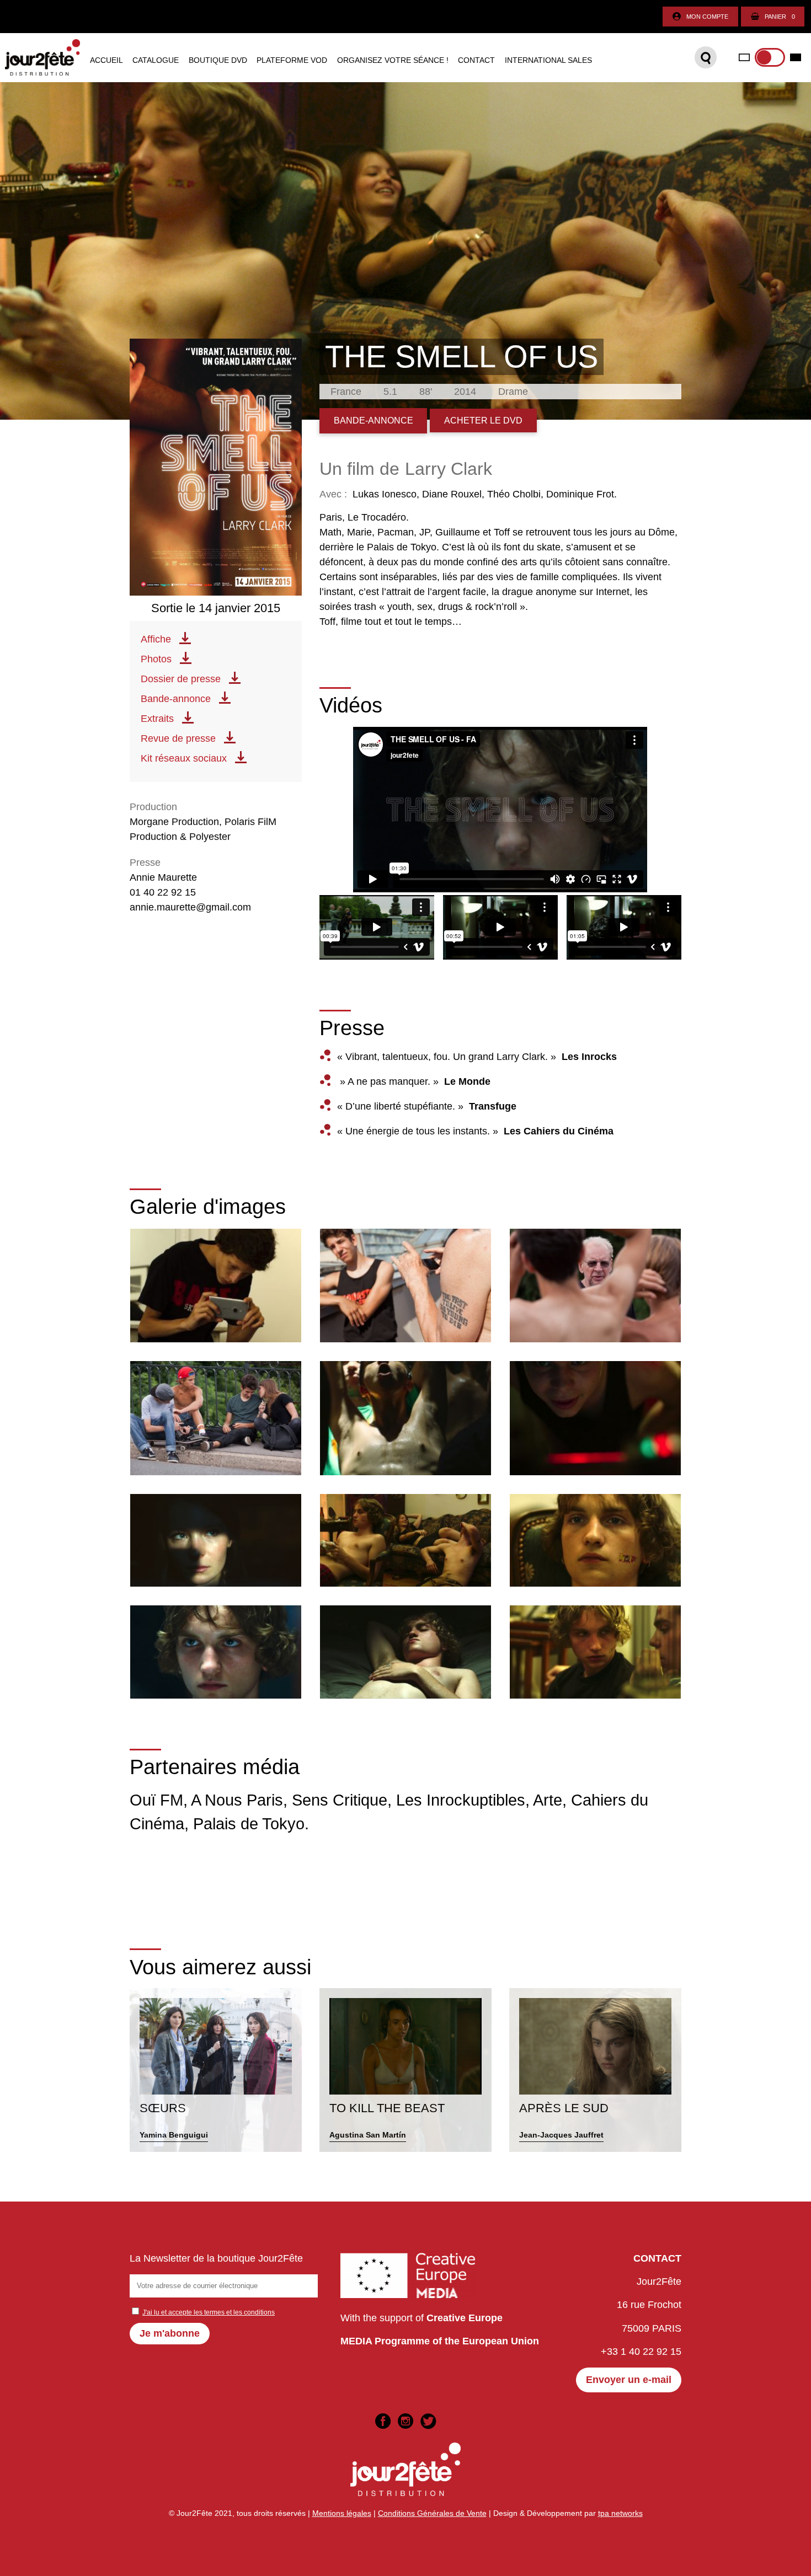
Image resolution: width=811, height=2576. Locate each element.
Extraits (157, 719)
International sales (548, 61)
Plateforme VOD (292, 61)
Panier (780, 17)
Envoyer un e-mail (629, 2380)
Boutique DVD (218, 61)
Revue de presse (178, 738)
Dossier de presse (181, 679)
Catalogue (156, 61)
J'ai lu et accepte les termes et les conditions (209, 2312)
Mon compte (707, 17)
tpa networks (620, 2513)
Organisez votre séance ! (393, 61)
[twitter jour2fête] (428, 2421)
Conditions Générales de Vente (432, 2513)
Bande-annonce (176, 699)
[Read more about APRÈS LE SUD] (595, 2070)
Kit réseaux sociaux (184, 758)
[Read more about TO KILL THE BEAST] (405, 2070)
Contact (476, 61)
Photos (156, 659)
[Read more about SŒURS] (216, 2070)
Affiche (156, 639)
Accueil (106, 61)
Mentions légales (342, 2513)
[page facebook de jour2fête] (383, 2421)
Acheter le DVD (483, 420)
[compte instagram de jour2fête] (405, 2421)
